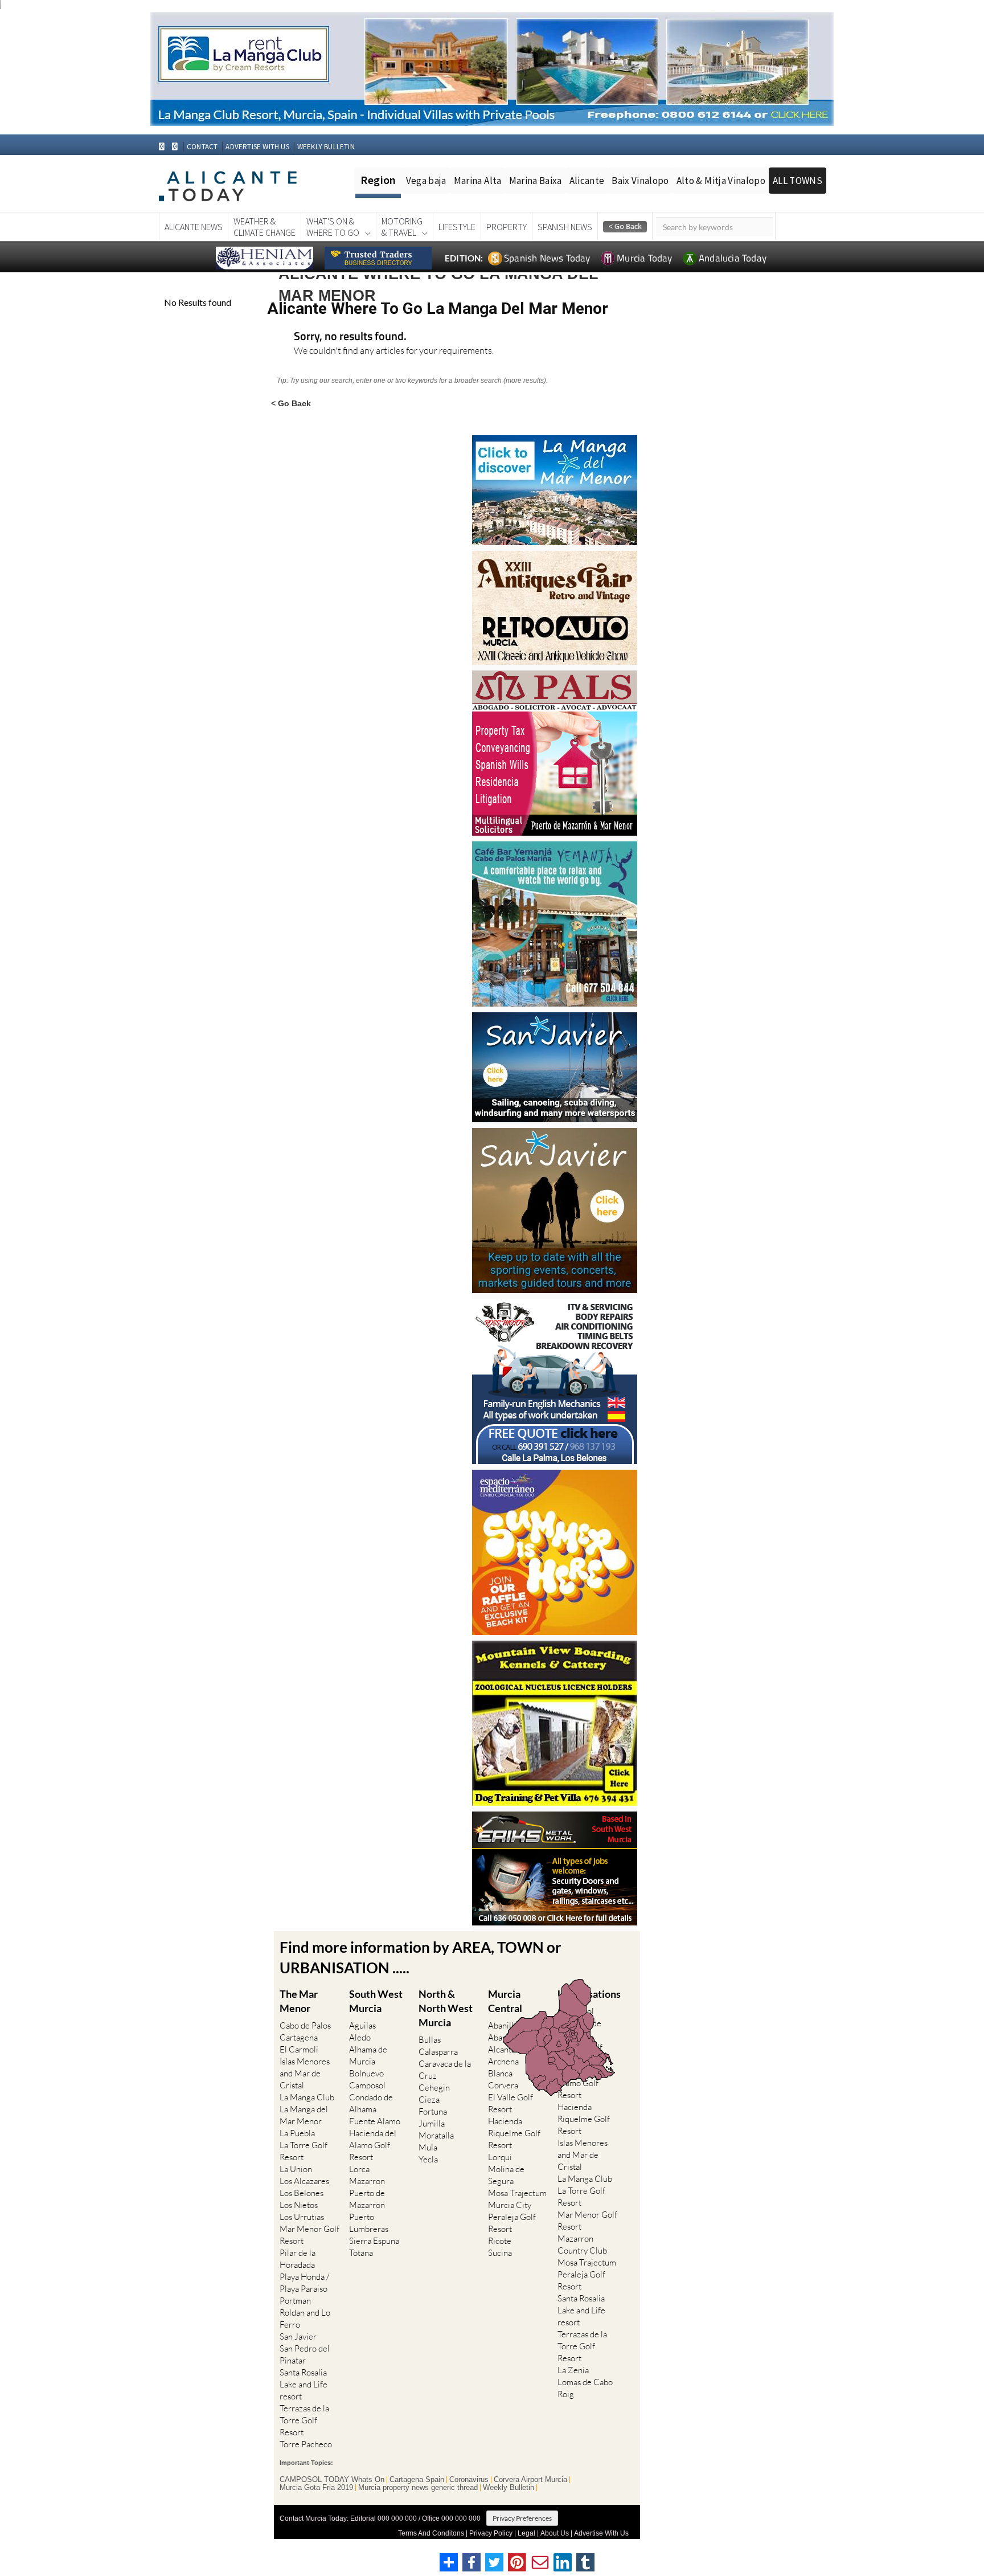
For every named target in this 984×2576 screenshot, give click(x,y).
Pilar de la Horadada (298, 2259)
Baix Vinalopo (640, 181)
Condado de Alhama (371, 2103)
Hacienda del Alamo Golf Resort (373, 2145)
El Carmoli (299, 2049)
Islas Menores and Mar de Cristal (305, 2073)
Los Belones (302, 2193)
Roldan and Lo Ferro (305, 2319)
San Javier (298, 2336)
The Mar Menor (299, 2001)
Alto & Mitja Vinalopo (721, 181)
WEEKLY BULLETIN (326, 147)
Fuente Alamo (375, 2121)
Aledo (360, 2037)
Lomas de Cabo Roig (585, 2388)
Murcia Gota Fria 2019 (316, 2488)
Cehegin (434, 2088)
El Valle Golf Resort (511, 2103)
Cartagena (299, 2037)
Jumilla (432, 2123)
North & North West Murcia (446, 2008)
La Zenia (573, 2370)
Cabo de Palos (305, 2025)
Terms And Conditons (431, 2533)
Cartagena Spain (417, 2480)
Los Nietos (299, 2205)
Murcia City (510, 2205)
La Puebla (297, 2133)
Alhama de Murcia (368, 2055)
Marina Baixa (536, 181)
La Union (296, 2169)
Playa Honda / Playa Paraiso (304, 2283)
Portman (295, 2301)
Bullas (430, 2040)
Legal (526, 2533)
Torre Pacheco (306, 2444)
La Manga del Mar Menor (304, 2115)
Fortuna (433, 2111)
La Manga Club (307, 2097)
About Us (555, 2533)
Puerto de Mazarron (367, 2199)
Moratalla (436, 2135)
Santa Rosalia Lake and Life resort (304, 2384)
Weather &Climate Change (265, 227)
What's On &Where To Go (333, 227)
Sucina (500, 2253)
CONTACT (202, 147)
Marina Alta (478, 181)
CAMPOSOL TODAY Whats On (332, 2480)
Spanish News (565, 227)
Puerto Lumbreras (369, 2223)
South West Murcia (376, 2001)
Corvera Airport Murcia (530, 2480)
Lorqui (500, 2157)
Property (507, 227)
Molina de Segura (506, 2175)
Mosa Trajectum (517, 2193)
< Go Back (291, 403)
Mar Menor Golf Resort (309, 2235)
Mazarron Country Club (582, 2244)
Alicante (587, 181)
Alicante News (194, 227)
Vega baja (426, 181)
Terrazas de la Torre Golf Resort (304, 2420)
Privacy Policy (491, 2533)
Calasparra (438, 2052)
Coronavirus (469, 2480)
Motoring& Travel (402, 227)
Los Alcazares (304, 2181)
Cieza (429, 2099)
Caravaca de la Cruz (445, 2070)
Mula (428, 2147)
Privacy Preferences (522, 2518)
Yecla (428, 2159)
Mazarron (367, 2181)
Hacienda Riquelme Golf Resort (514, 2133)
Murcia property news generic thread (418, 2488)
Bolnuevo (366, 2073)
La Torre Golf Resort (304, 2151)
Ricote (500, 2241)
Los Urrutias (302, 2217)
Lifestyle (457, 227)
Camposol (367, 2085)
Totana (361, 2253)
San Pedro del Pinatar (305, 2354)
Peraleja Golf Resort (512, 2223)
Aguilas (362, 2025)
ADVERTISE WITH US (257, 147)
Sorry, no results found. (350, 337)
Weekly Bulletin (509, 2488)
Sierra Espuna (374, 2241)
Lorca (359, 2169)
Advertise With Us (601, 2533)
